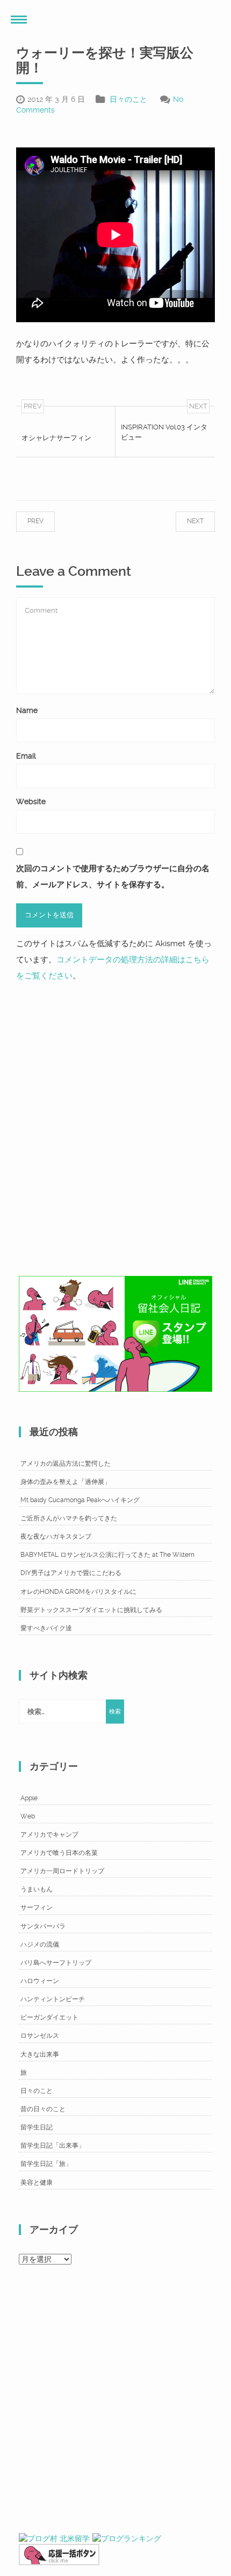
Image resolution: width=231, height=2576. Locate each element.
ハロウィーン (40, 1981)
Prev (46, 521)
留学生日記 (37, 2127)
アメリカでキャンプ (49, 1835)
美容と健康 (37, 2182)
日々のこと (128, 99)
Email (26, 756)
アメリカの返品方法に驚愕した (66, 1464)
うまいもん (37, 1889)
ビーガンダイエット (49, 2017)
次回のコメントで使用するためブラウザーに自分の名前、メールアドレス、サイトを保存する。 (113, 877)
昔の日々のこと (43, 2109)
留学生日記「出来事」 (53, 2146)
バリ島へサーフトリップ (56, 1963)
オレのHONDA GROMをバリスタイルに (78, 1592)
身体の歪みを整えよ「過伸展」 (66, 1482)
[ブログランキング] (127, 2538)
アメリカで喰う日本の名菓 (59, 1853)
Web (28, 1816)
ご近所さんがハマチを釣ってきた (69, 1518)
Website (31, 801)
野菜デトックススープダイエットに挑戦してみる (91, 1610)
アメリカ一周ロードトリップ (62, 1871)
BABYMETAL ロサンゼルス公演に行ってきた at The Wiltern (107, 1555)
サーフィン (37, 1907)
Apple (29, 1798)
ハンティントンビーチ (53, 1999)
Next (185, 521)
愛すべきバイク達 (46, 1628)
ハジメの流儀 (40, 1944)
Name (27, 710)
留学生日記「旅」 (46, 2164)
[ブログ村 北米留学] (54, 2538)
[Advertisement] (115, 1126)
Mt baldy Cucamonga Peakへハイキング (80, 1500)
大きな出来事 (40, 2054)
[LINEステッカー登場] (115, 1333)
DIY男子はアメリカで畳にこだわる (71, 1573)
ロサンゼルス (40, 2036)
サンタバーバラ (43, 1926)
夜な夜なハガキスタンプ (56, 1536)
